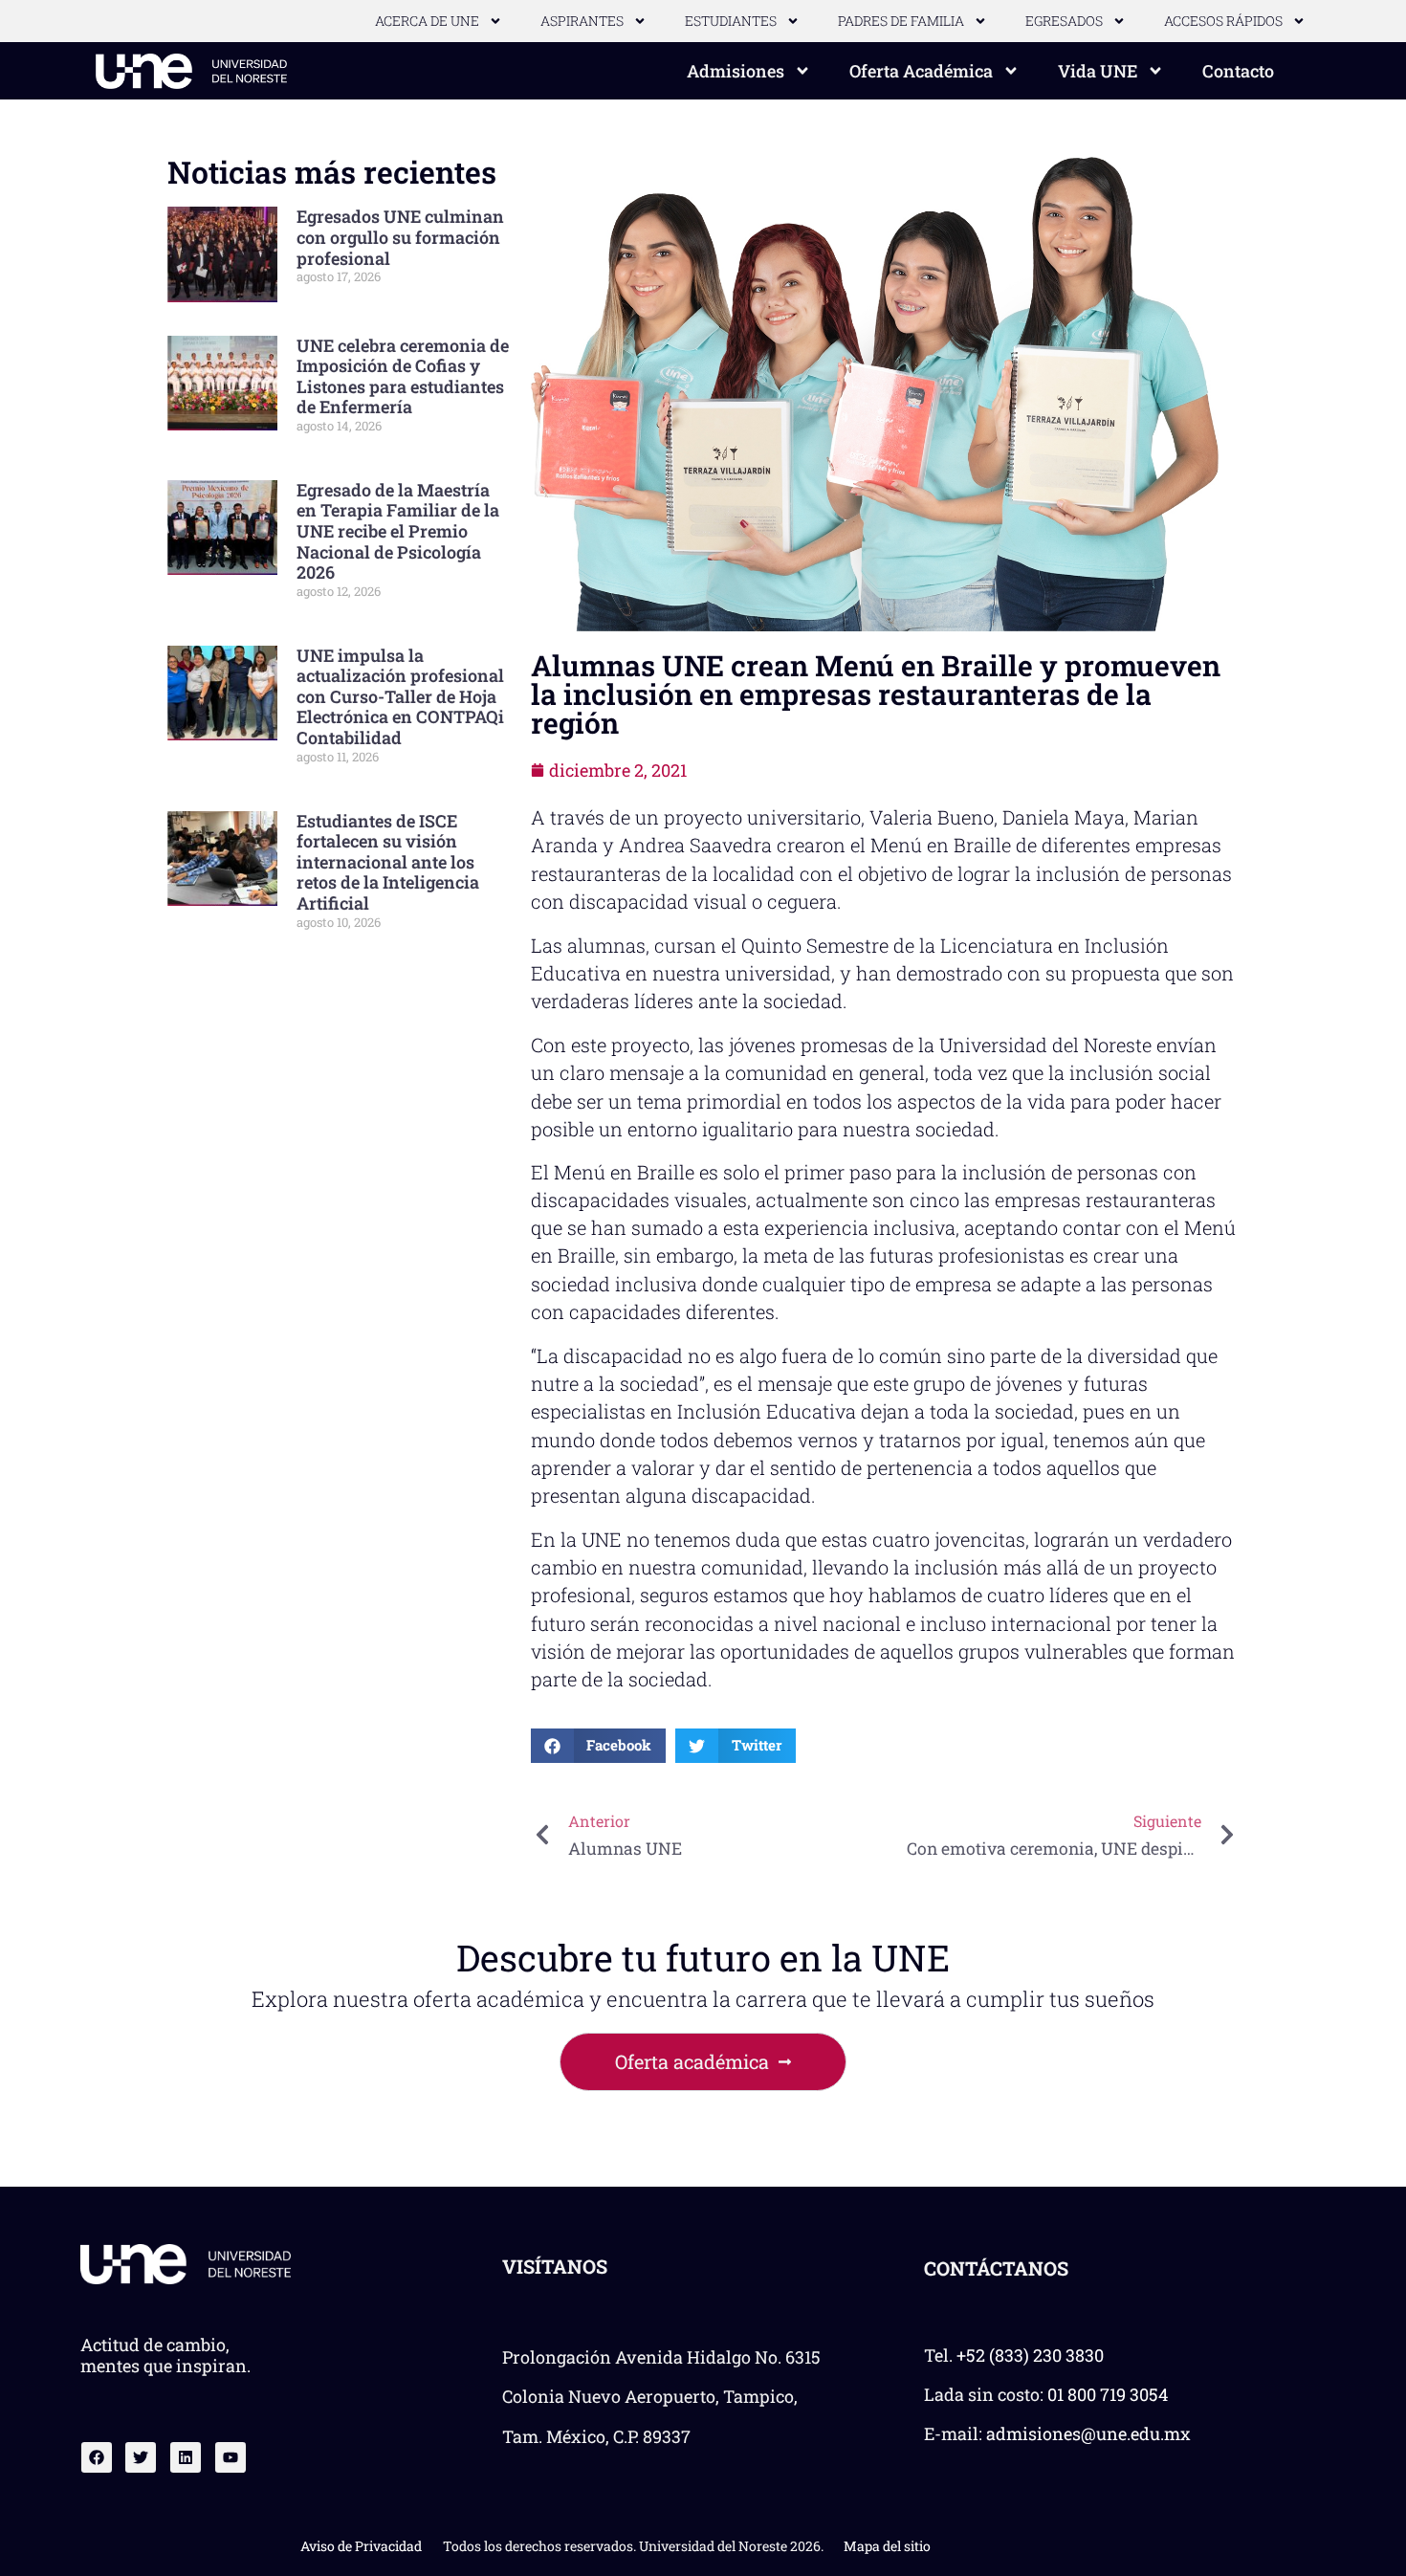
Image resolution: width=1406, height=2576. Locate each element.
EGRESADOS (1064, 21)
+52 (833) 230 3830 (1030, 2355)
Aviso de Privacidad (361, 2546)
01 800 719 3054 (1108, 2394)
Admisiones (736, 71)
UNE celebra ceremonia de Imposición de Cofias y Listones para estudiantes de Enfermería (403, 376)
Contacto (1238, 71)
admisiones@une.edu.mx (1088, 2433)
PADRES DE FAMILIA (901, 21)
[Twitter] (141, 2457)
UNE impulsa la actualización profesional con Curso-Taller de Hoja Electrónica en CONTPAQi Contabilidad (400, 696)
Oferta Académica (921, 71)
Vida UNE (1098, 71)
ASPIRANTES (582, 21)
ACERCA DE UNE (427, 21)
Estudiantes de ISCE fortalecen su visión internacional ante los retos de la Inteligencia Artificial (388, 862)
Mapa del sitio (887, 2546)
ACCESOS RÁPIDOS (1223, 21)
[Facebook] (97, 2457)
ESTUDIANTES (731, 21)
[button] (599, 1746)
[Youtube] (231, 2457)
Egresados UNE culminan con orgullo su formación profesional (400, 237)
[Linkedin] (186, 2457)
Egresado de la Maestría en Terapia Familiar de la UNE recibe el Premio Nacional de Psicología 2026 (398, 531)
